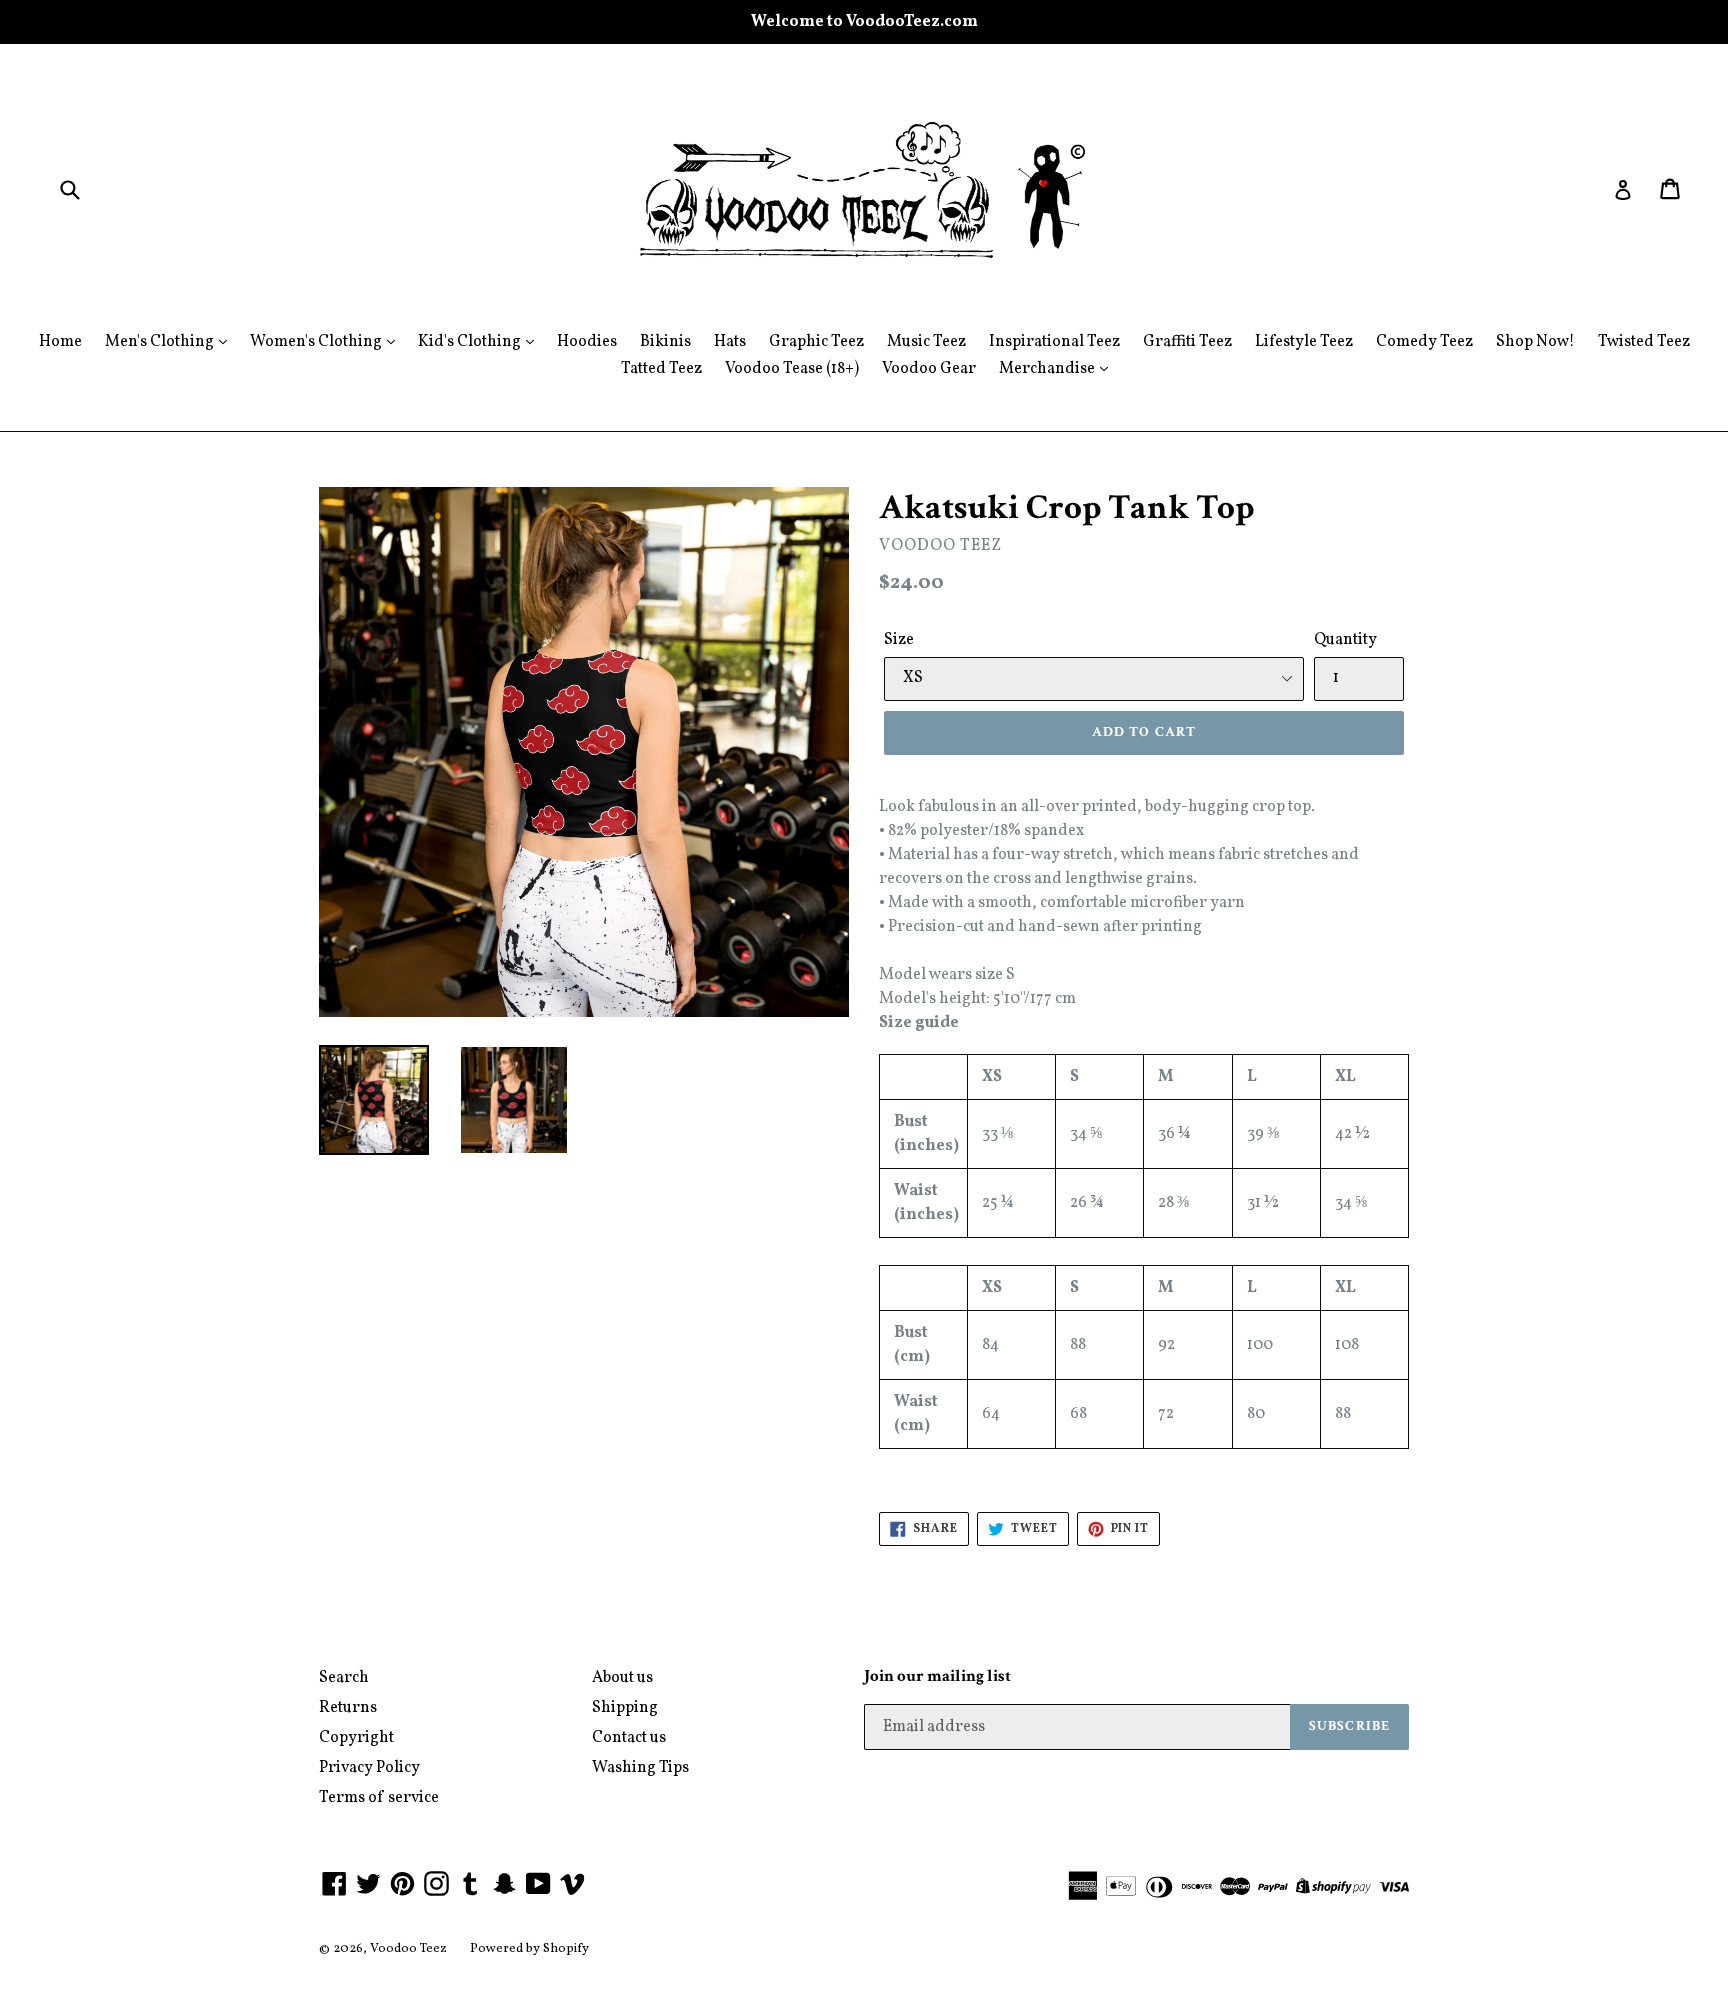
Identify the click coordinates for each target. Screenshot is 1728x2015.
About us (622, 1678)
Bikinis (665, 342)
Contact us (629, 1738)
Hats (730, 342)
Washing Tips (640, 1768)
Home (60, 342)
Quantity (1345, 640)
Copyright (356, 1738)
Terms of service (379, 1798)
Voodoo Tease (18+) (792, 369)
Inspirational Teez (1054, 342)
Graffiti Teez (1187, 342)
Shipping (625, 1708)
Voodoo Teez (408, 1949)
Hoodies (587, 342)
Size (899, 640)
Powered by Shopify (529, 1949)
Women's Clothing (317, 342)
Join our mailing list (937, 1676)
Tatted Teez (661, 369)
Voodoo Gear (929, 369)
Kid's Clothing (471, 342)
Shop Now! (1535, 342)
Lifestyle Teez (1304, 342)
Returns (348, 1708)
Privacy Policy (369, 1768)
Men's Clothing (161, 342)
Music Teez (926, 342)
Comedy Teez (1424, 342)
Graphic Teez (816, 342)
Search (344, 1678)
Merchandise (1048, 369)
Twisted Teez (1644, 342)
